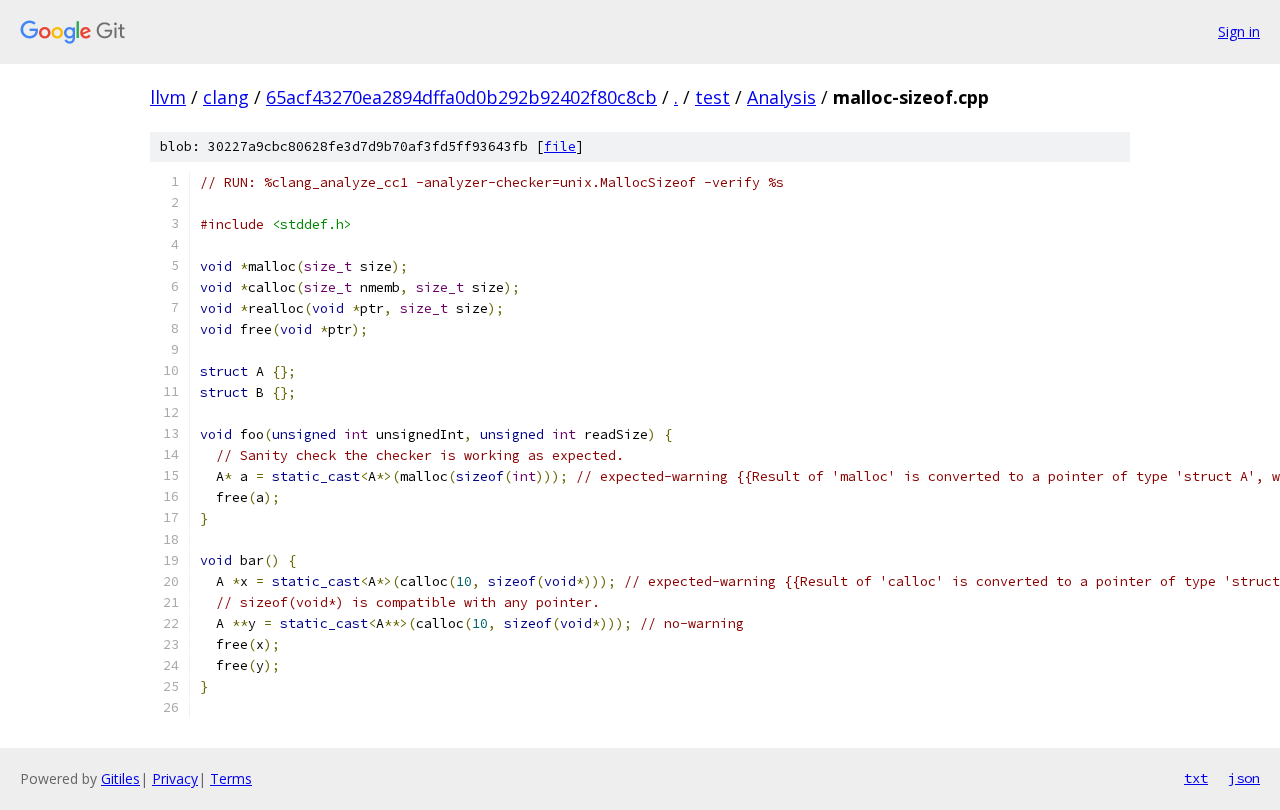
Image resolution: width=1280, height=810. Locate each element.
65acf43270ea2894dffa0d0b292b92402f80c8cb (461, 97)
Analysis (781, 97)
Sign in (1239, 31)
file (560, 146)
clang (226, 97)
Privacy (175, 778)
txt (1196, 778)
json (1244, 778)
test (712, 97)
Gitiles (120, 778)
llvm (168, 97)
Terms (231, 778)
